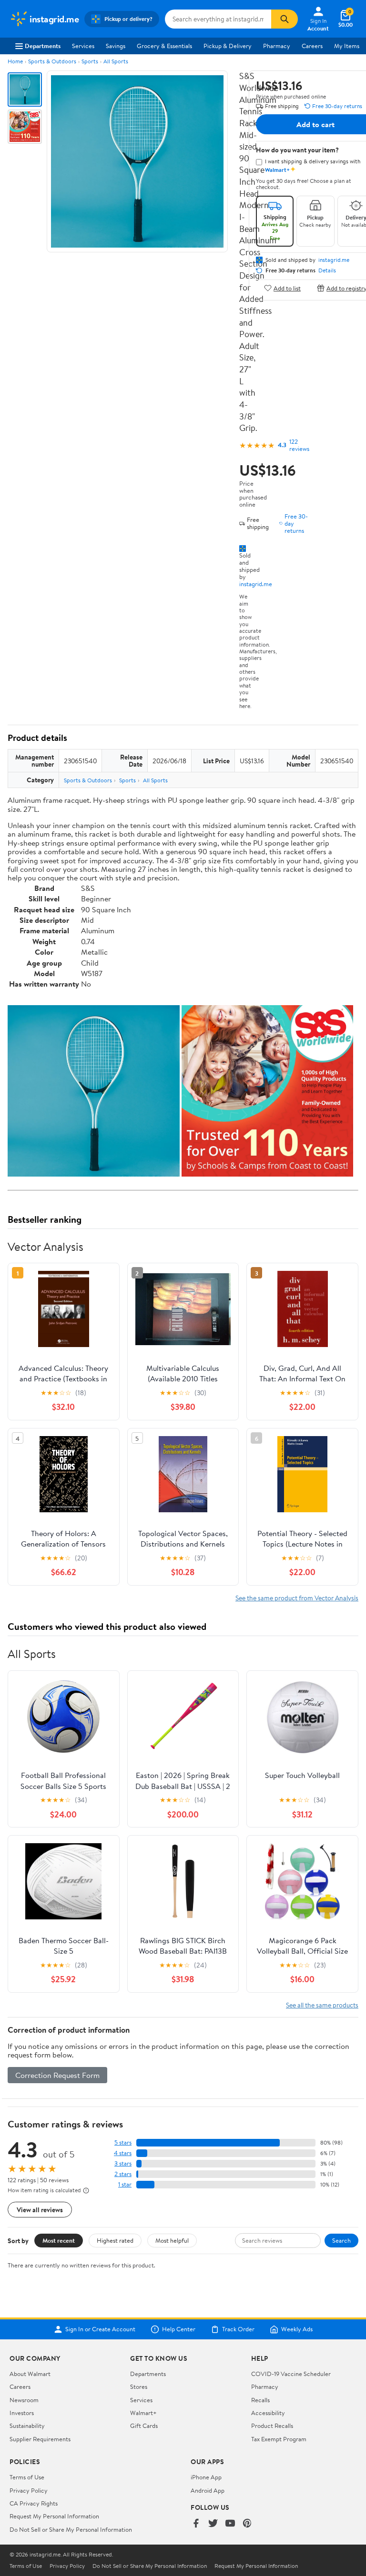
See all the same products (322, 2005)
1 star (125, 2184)
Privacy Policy (29, 2490)
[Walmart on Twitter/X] (213, 2524)
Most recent (59, 2240)
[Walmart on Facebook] (196, 2524)
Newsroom (24, 2400)
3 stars (123, 2163)
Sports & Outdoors (52, 61)
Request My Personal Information (54, 2516)
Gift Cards (144, 2426)
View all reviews (40, 2210)
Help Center (179, 2329)
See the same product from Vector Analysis (297, 1598)
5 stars (123, 2142)
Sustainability (27, 2426)
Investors (22, 2413)
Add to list (287, 288)
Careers (312, 46)
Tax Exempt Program (279, 2439)
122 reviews (299, 445)
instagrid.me (256, 584)
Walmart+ (143, 2413)
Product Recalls (272, 2426)
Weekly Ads (297, 2329)
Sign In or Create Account (100, 2329)
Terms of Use (27, 2477)
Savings (116, 46)
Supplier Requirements (40, 2439)
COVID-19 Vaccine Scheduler (291, 2374)
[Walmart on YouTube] (230, 2524)
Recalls (260, 2400)
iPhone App (206, 2477)
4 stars (123, 2153)
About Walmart (30, 2374)
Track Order (238, 2329)
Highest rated (115, 2240)
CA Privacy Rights (34, 2503)
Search (341, 2240)
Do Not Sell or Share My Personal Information (71, 2529)
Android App (208, 2490)
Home (15, 61)
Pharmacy (277, 46)
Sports (90, 61)
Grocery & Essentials (164, 46)
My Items (347, 46)
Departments (43, 46)
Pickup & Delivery (228, 46)
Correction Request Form (57, 2075)
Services (83, 46)
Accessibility (268, 2413)
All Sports (116, 61)
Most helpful (172, 2240)
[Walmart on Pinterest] (247, 2524)
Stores (139, 2386)
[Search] (285, 19)
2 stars (123, 2174)
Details (327, 270)
